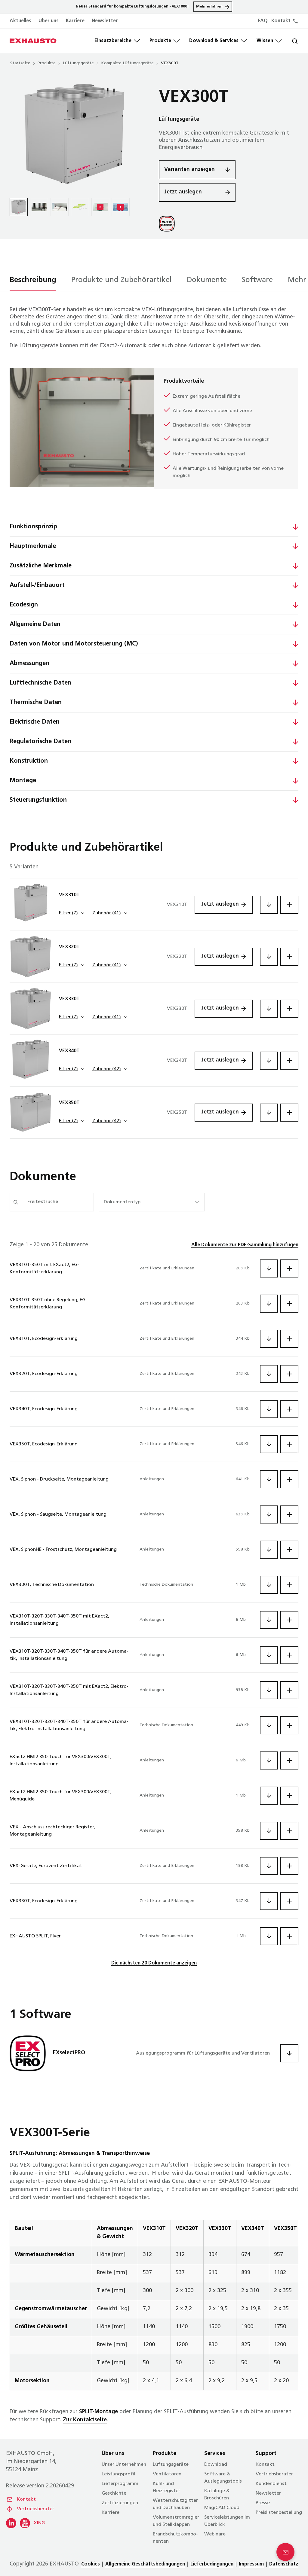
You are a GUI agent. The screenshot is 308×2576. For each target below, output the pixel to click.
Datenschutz (284, 2564)
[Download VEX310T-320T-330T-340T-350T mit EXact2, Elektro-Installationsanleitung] (269, 1690)
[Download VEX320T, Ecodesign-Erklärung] (269, 1374)
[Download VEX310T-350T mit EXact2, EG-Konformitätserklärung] (269, 1268)
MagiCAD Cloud (222, 2508)
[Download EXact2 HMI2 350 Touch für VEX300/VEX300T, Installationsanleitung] (269, 1760)
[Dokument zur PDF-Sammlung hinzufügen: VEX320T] (289, 957)
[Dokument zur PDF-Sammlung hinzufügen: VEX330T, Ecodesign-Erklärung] (289, 1901)
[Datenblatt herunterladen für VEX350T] (269, 1113)
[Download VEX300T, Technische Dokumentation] (269, 1585)
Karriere (75, 21)
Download (216, 2465)
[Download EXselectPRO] (289, 2053)
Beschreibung (33, 280)
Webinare (215, 2534)
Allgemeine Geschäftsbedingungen (145, 2564)
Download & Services (214, 41)
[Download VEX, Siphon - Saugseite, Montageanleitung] (269, 1514)
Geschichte (114, 2493)
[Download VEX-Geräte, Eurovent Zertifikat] (269, 1866)
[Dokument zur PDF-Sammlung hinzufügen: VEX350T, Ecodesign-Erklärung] (289, 1444)
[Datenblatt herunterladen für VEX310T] (269, 905)
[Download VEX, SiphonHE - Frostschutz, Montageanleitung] (269, 1550)
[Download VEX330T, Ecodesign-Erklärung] (269, 1901)
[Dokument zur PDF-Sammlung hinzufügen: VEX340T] (289, 1061)
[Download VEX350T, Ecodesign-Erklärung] (269, 1444)
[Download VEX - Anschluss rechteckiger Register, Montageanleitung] (269, 1831)
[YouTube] (25, 2523)
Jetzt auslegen (183, 192)
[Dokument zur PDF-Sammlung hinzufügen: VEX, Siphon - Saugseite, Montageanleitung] (289, 1514)
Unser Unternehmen (124, 2465)
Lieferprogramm (120, 2484)
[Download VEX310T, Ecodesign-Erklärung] (269, 1339)
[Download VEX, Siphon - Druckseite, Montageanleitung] (269, 1479)
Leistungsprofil (118, 2474)
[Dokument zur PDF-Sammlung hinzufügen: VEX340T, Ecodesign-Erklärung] (289, 1409)
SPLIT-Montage (99, 2412)
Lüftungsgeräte (78, 63)
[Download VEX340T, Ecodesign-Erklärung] (269, 1409)
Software (257, 280)
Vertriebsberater (35, 2509)
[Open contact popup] (285, 2552)
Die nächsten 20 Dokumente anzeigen (154, 1963)
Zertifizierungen (120, 2503)
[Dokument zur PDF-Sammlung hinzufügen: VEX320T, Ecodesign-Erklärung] (289, 1374)
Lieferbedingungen (212, 2564)
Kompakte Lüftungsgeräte (127, 63)
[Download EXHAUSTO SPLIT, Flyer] (269, 1936)
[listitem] (19, 207)
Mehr (297, 280)
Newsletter (105, 21)
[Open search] (290, 41)
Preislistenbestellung (279, 2513)
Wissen (265, 41)
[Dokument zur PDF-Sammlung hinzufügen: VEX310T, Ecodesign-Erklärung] (289, 1339)
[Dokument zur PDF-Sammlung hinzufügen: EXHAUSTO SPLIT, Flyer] (289, 1936)
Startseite (20, 63)
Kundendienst (271, 2484)
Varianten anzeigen (189, 170)
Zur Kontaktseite (85, 2420)
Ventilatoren (167, 2474)
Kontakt (26, 2499)
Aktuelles (20, 21)
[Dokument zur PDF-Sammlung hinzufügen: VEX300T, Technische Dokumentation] (289, 1585)
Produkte (160, 41)
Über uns (49, 21)
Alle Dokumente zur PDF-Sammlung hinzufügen (245, 1245)
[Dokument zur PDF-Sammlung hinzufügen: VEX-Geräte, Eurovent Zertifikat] (289, 1866)
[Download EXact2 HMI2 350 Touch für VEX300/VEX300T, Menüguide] (269, 1796)
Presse (263, 2503)
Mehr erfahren (209, 7)
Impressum (251, 2564)
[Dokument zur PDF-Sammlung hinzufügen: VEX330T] (289, 1009)
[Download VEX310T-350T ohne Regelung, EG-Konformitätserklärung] (269, 1304)
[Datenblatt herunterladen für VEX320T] (269, 957)
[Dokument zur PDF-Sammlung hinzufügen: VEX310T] (289, 905)
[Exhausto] (33, 41)
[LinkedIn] (11, 2523)
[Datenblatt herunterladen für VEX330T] (269, 1009)
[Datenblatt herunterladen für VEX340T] (269, 1061)
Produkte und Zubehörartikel (122, 280)
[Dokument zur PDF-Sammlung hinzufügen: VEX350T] (289, 1113)
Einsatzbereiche (113, 41)
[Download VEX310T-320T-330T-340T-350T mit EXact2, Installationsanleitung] (269, 1620)
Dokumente (207, 280)
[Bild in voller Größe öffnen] (75, 134)
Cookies (91, 2564)
